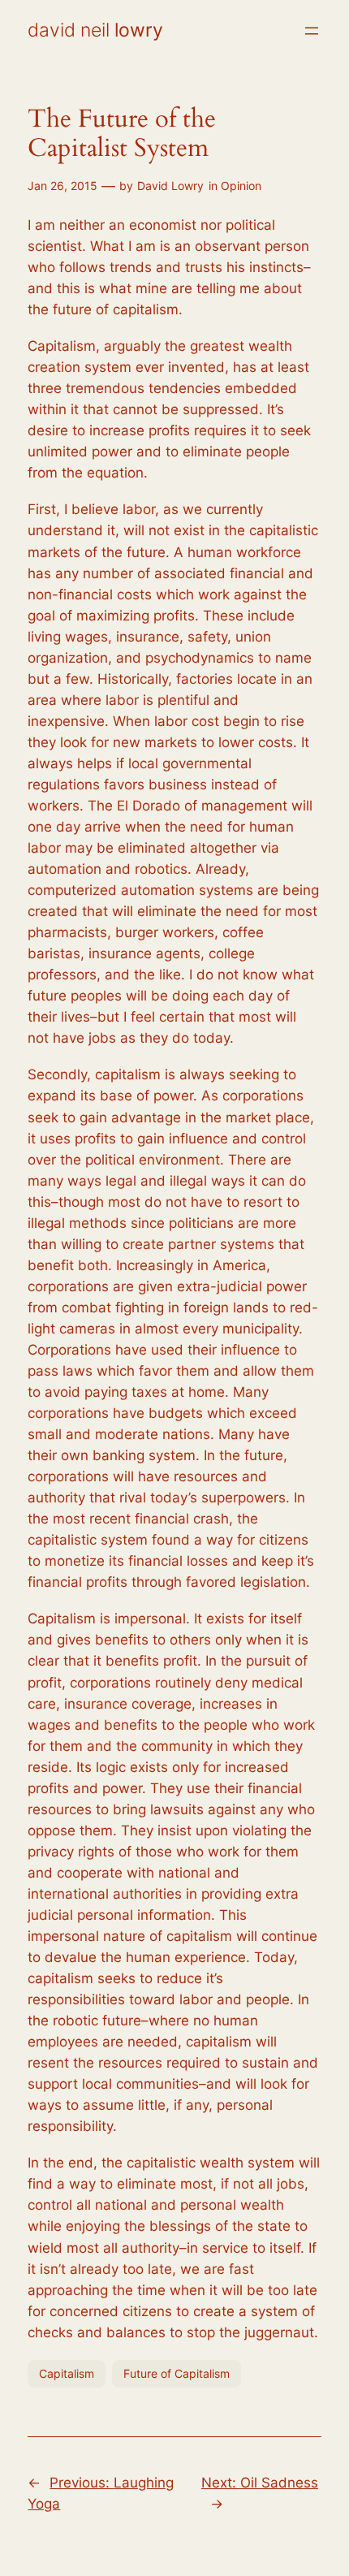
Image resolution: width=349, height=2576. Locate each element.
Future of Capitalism (177, 2373)
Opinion (241, 186)
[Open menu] (312, 31)
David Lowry (170, 186)
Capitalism (67, 2373)
